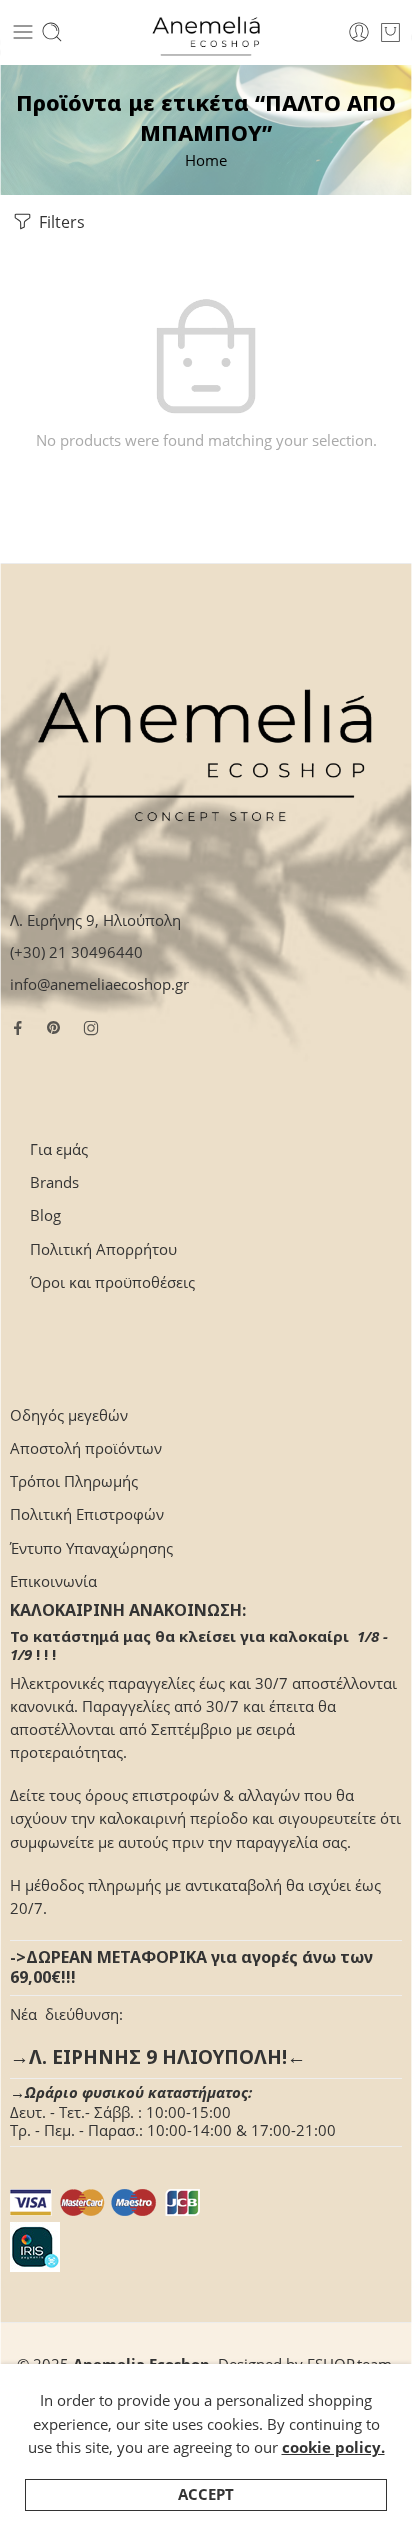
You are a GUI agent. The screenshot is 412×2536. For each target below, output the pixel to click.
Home (206, 160)
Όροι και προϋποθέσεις (112, 1282)
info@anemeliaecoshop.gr (99, 984)
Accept (206, 2494)
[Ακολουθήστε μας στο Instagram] (91, 1028)
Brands (54, 1182)
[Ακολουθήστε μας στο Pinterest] (54, 1028)
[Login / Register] (359, 32)
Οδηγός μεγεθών (69, 1415)
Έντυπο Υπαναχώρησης (91, 1548)
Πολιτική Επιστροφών (87, 1514)
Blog (45, 1215)
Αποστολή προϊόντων (86, 1448)
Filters (60, 222)
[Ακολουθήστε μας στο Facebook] (18, 1028)
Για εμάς (59, 1149)
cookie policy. (333, 2447)
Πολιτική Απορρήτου (103, 1249)
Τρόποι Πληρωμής (74, 1481)
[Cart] (390, 32)
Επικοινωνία (53, 1581)
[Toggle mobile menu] (23, 32)
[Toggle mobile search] (52, 32)
